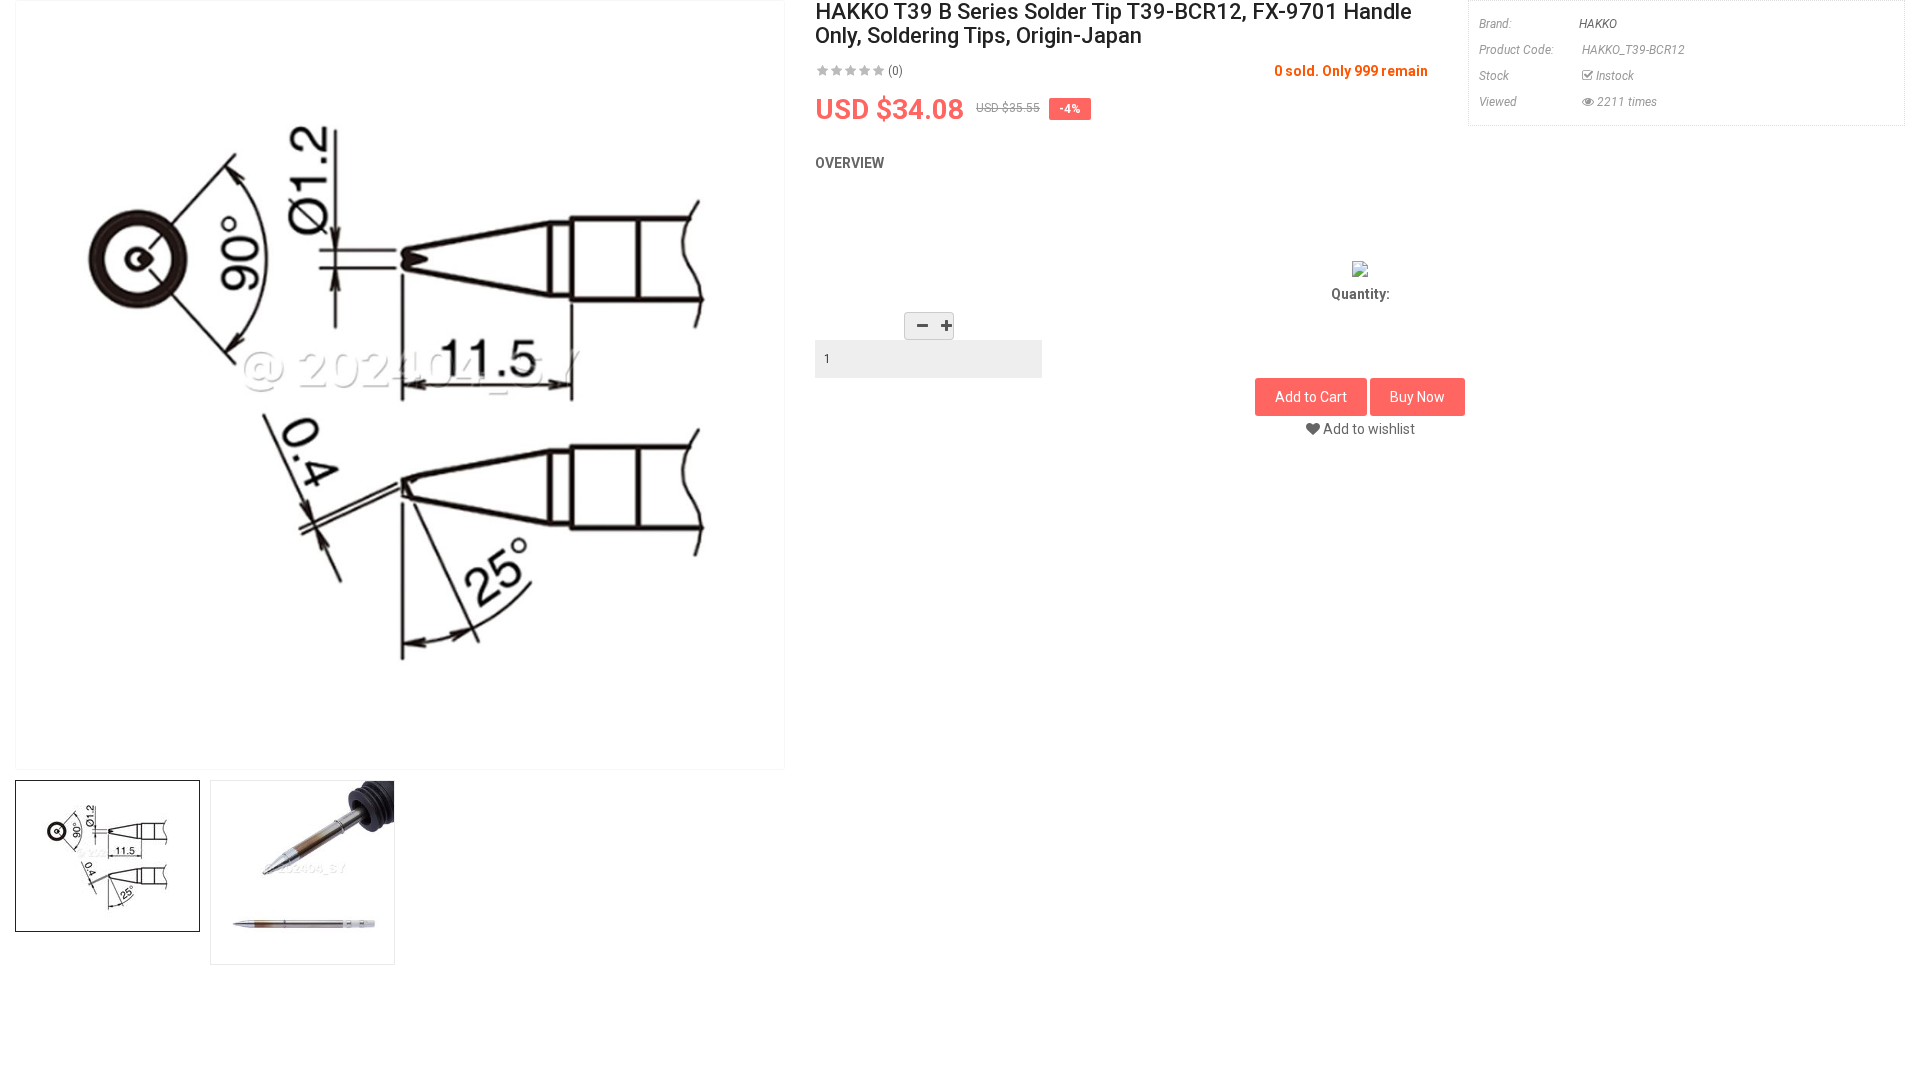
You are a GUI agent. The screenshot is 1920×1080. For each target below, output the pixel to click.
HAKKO (1598, 24)
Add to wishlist (1367, 429)
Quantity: (1360, 294)
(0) (895, 71)
